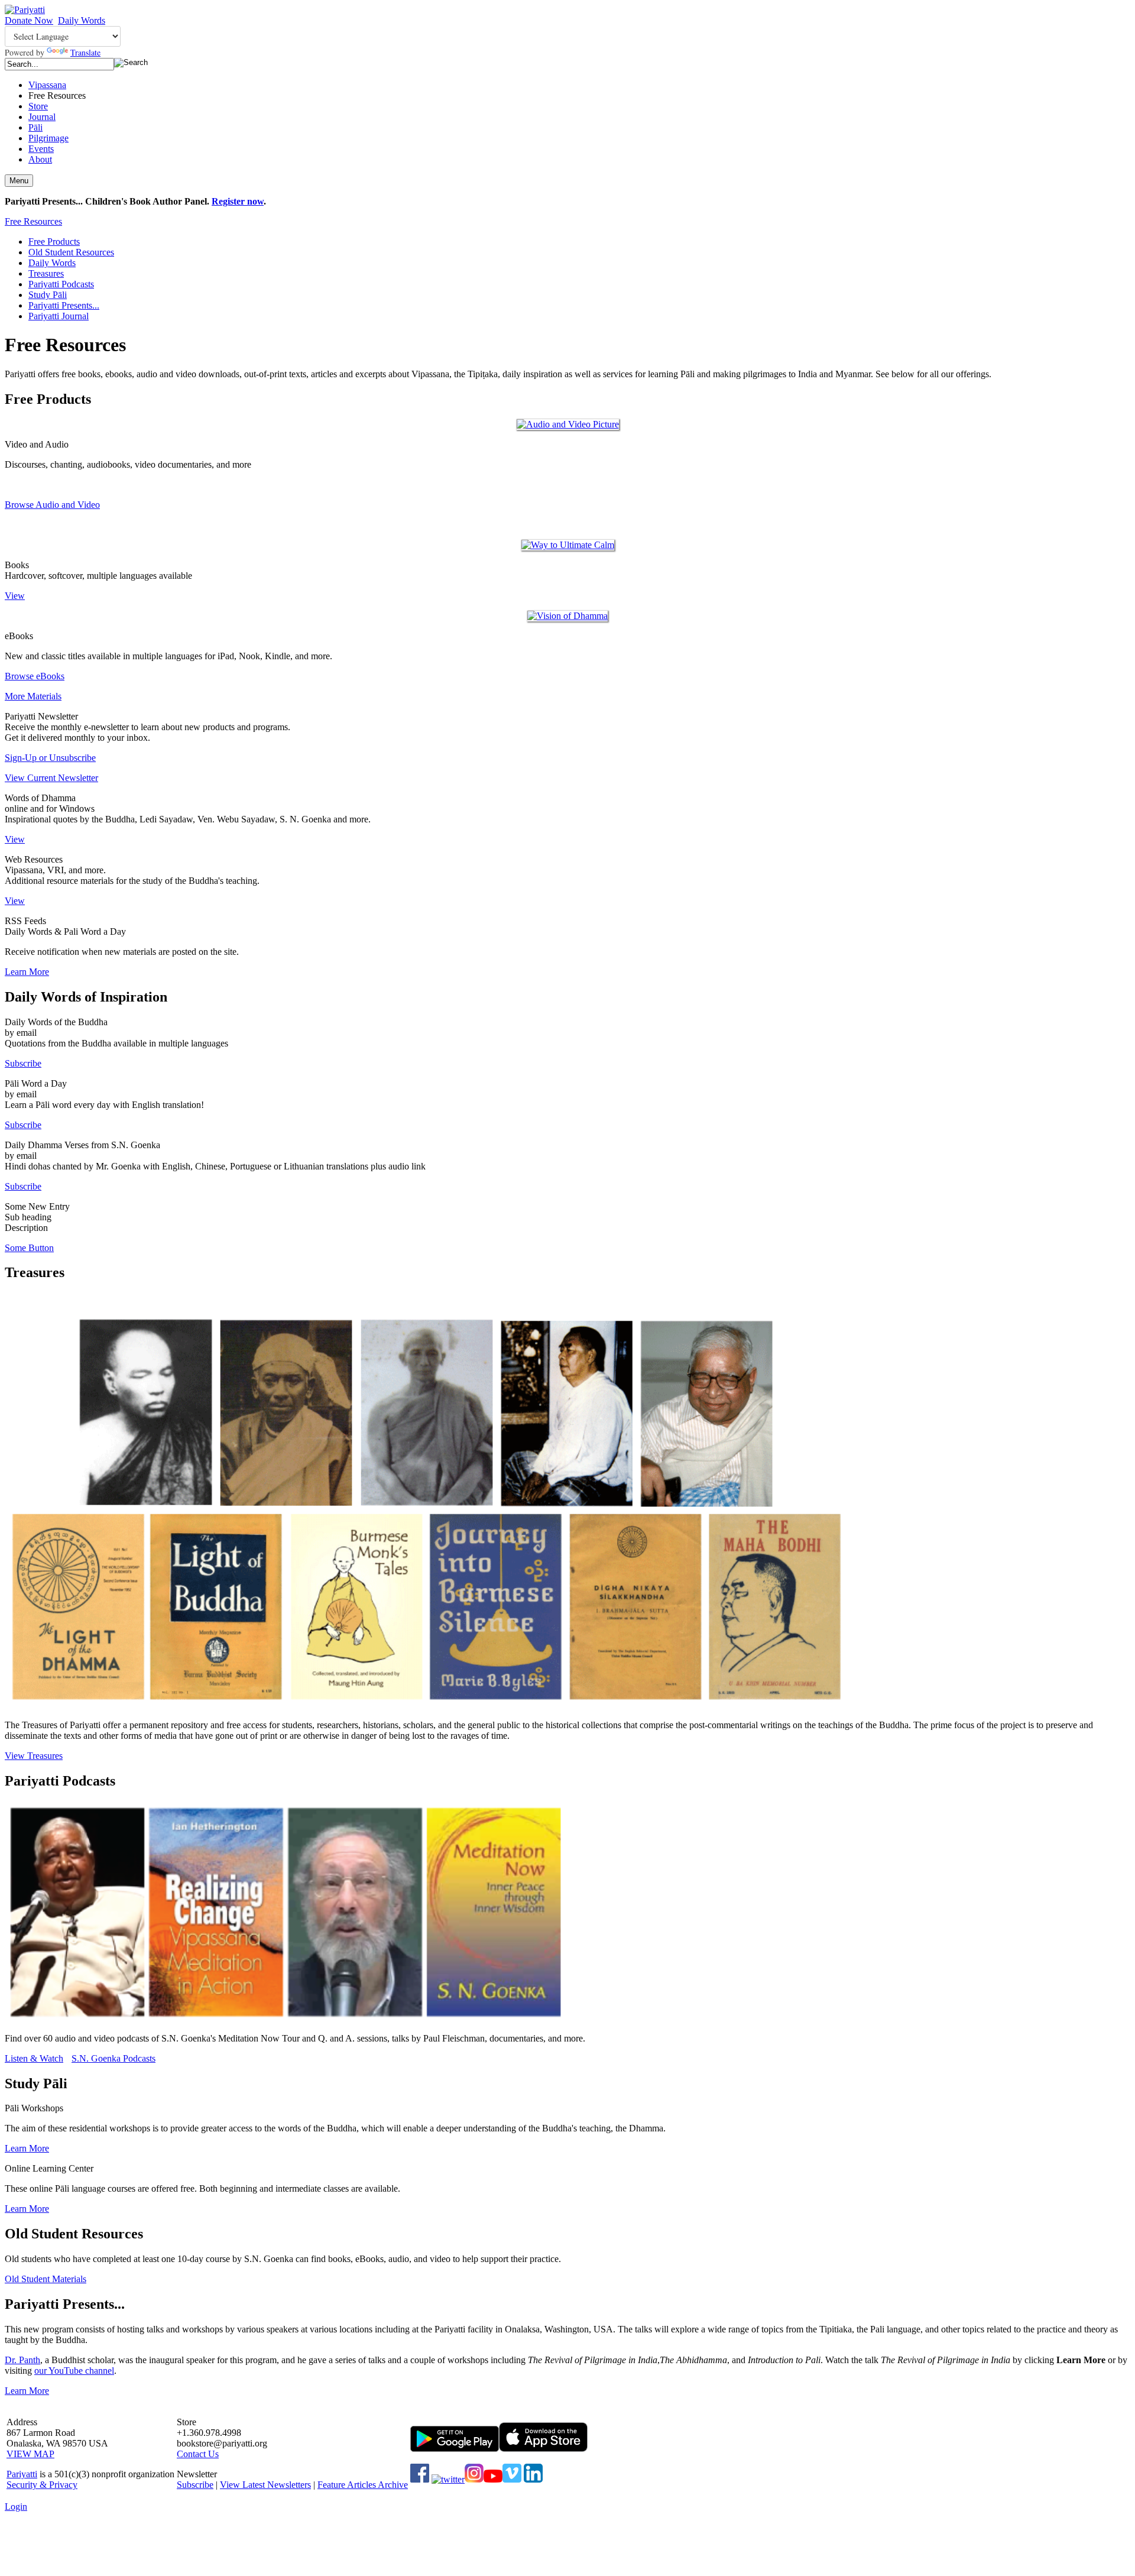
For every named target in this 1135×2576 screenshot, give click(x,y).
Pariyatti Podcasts (61, 284)
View (15, 596)
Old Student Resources (71, 252)
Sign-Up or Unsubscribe (50, 758)
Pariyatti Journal (59, 316)
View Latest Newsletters (265, 2485)
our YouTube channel (74, 2371)
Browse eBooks (35, 676)
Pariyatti (22, 2474)
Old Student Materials (46, 2279)
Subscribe (23, 1063)
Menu (19, 181)
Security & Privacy (42, 2485)
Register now (238, 201)
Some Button (29, 1248)
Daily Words (82, 20)
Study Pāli (48, 295)
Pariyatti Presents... (64, 305)
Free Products (54, 242)
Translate (85, 52)
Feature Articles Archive (363, 2485)
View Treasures (34, 1756)
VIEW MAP (30, 2454)
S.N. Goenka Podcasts (113, 2058)
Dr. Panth (22, 2360)
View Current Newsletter (51, 778)
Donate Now (29, 20)
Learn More (27, 972)
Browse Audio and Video (52, 505)
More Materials (33, 696)
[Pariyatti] (25, 10)
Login (16, 2507)
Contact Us (198, 2454)
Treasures (46, 273)
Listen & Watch (34, 2058)
